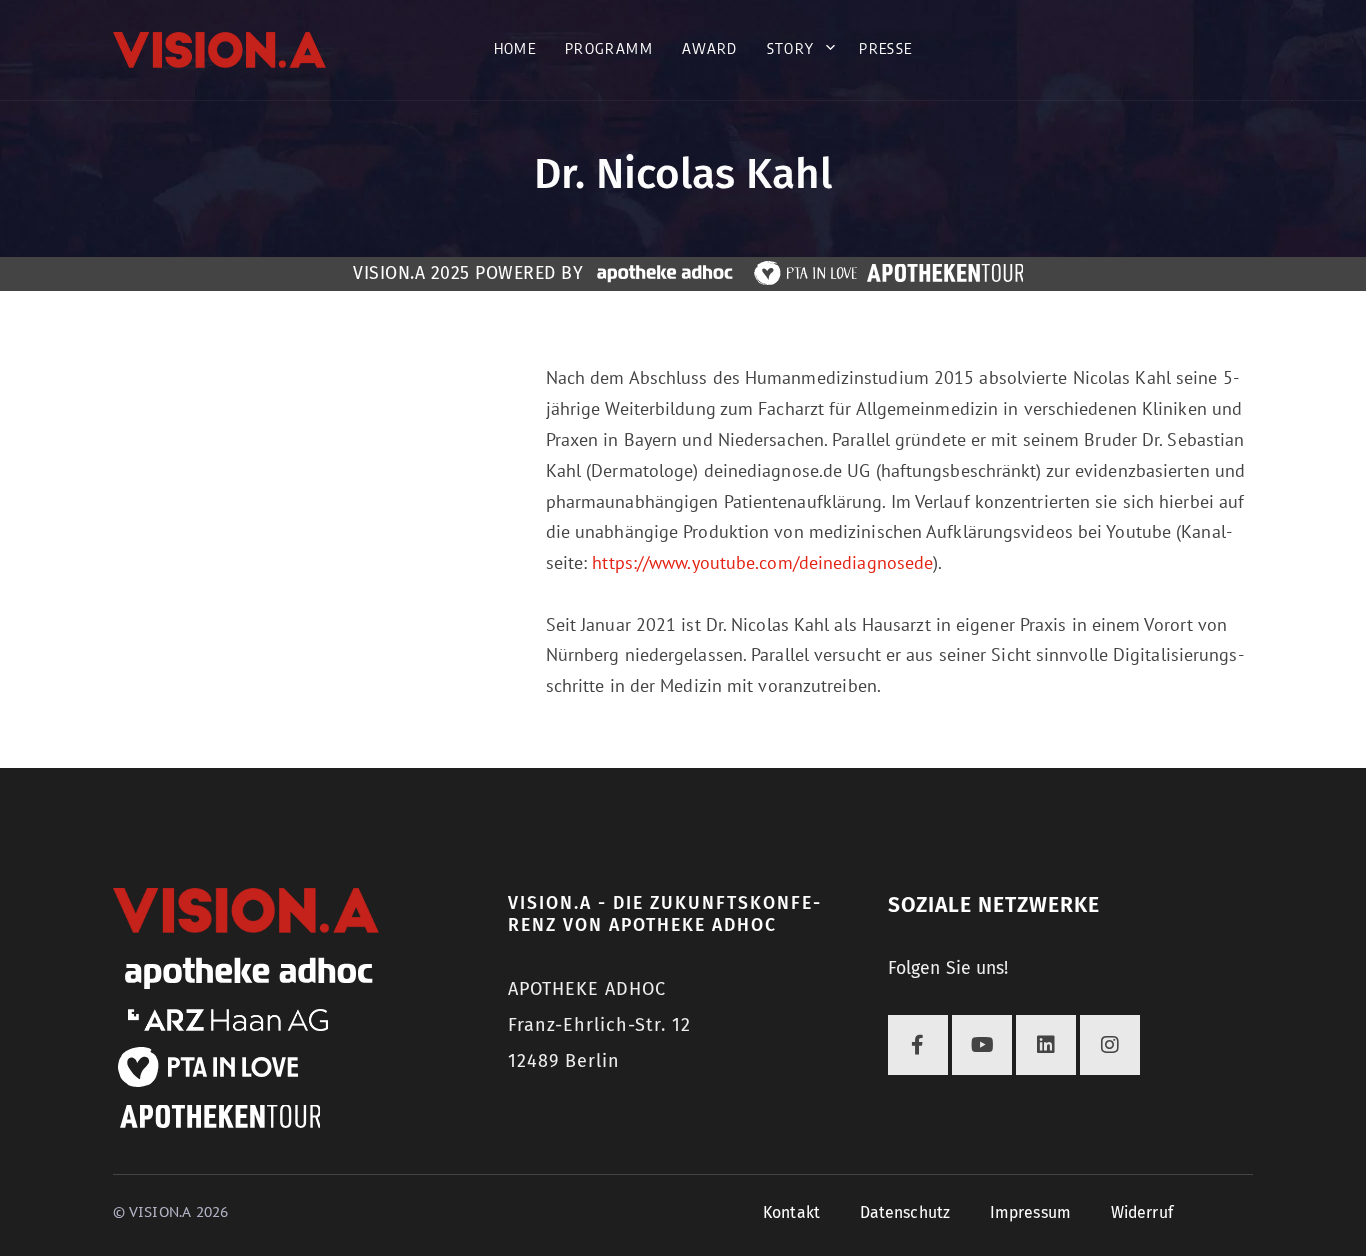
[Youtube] (982, 1045)
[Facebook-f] (918, 1045)
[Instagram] (1110, 1045)
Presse (885, 48)
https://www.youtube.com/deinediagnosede (762, 562)
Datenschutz (905, 1212)
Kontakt (791, 1212)
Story (791, 48)
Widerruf (1142, 1212)
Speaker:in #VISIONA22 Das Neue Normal (352, 301)
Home (515, 48)
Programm (609, 48)
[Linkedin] (1046, 1045)
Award (710, 48)
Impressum (1030, 1212)
